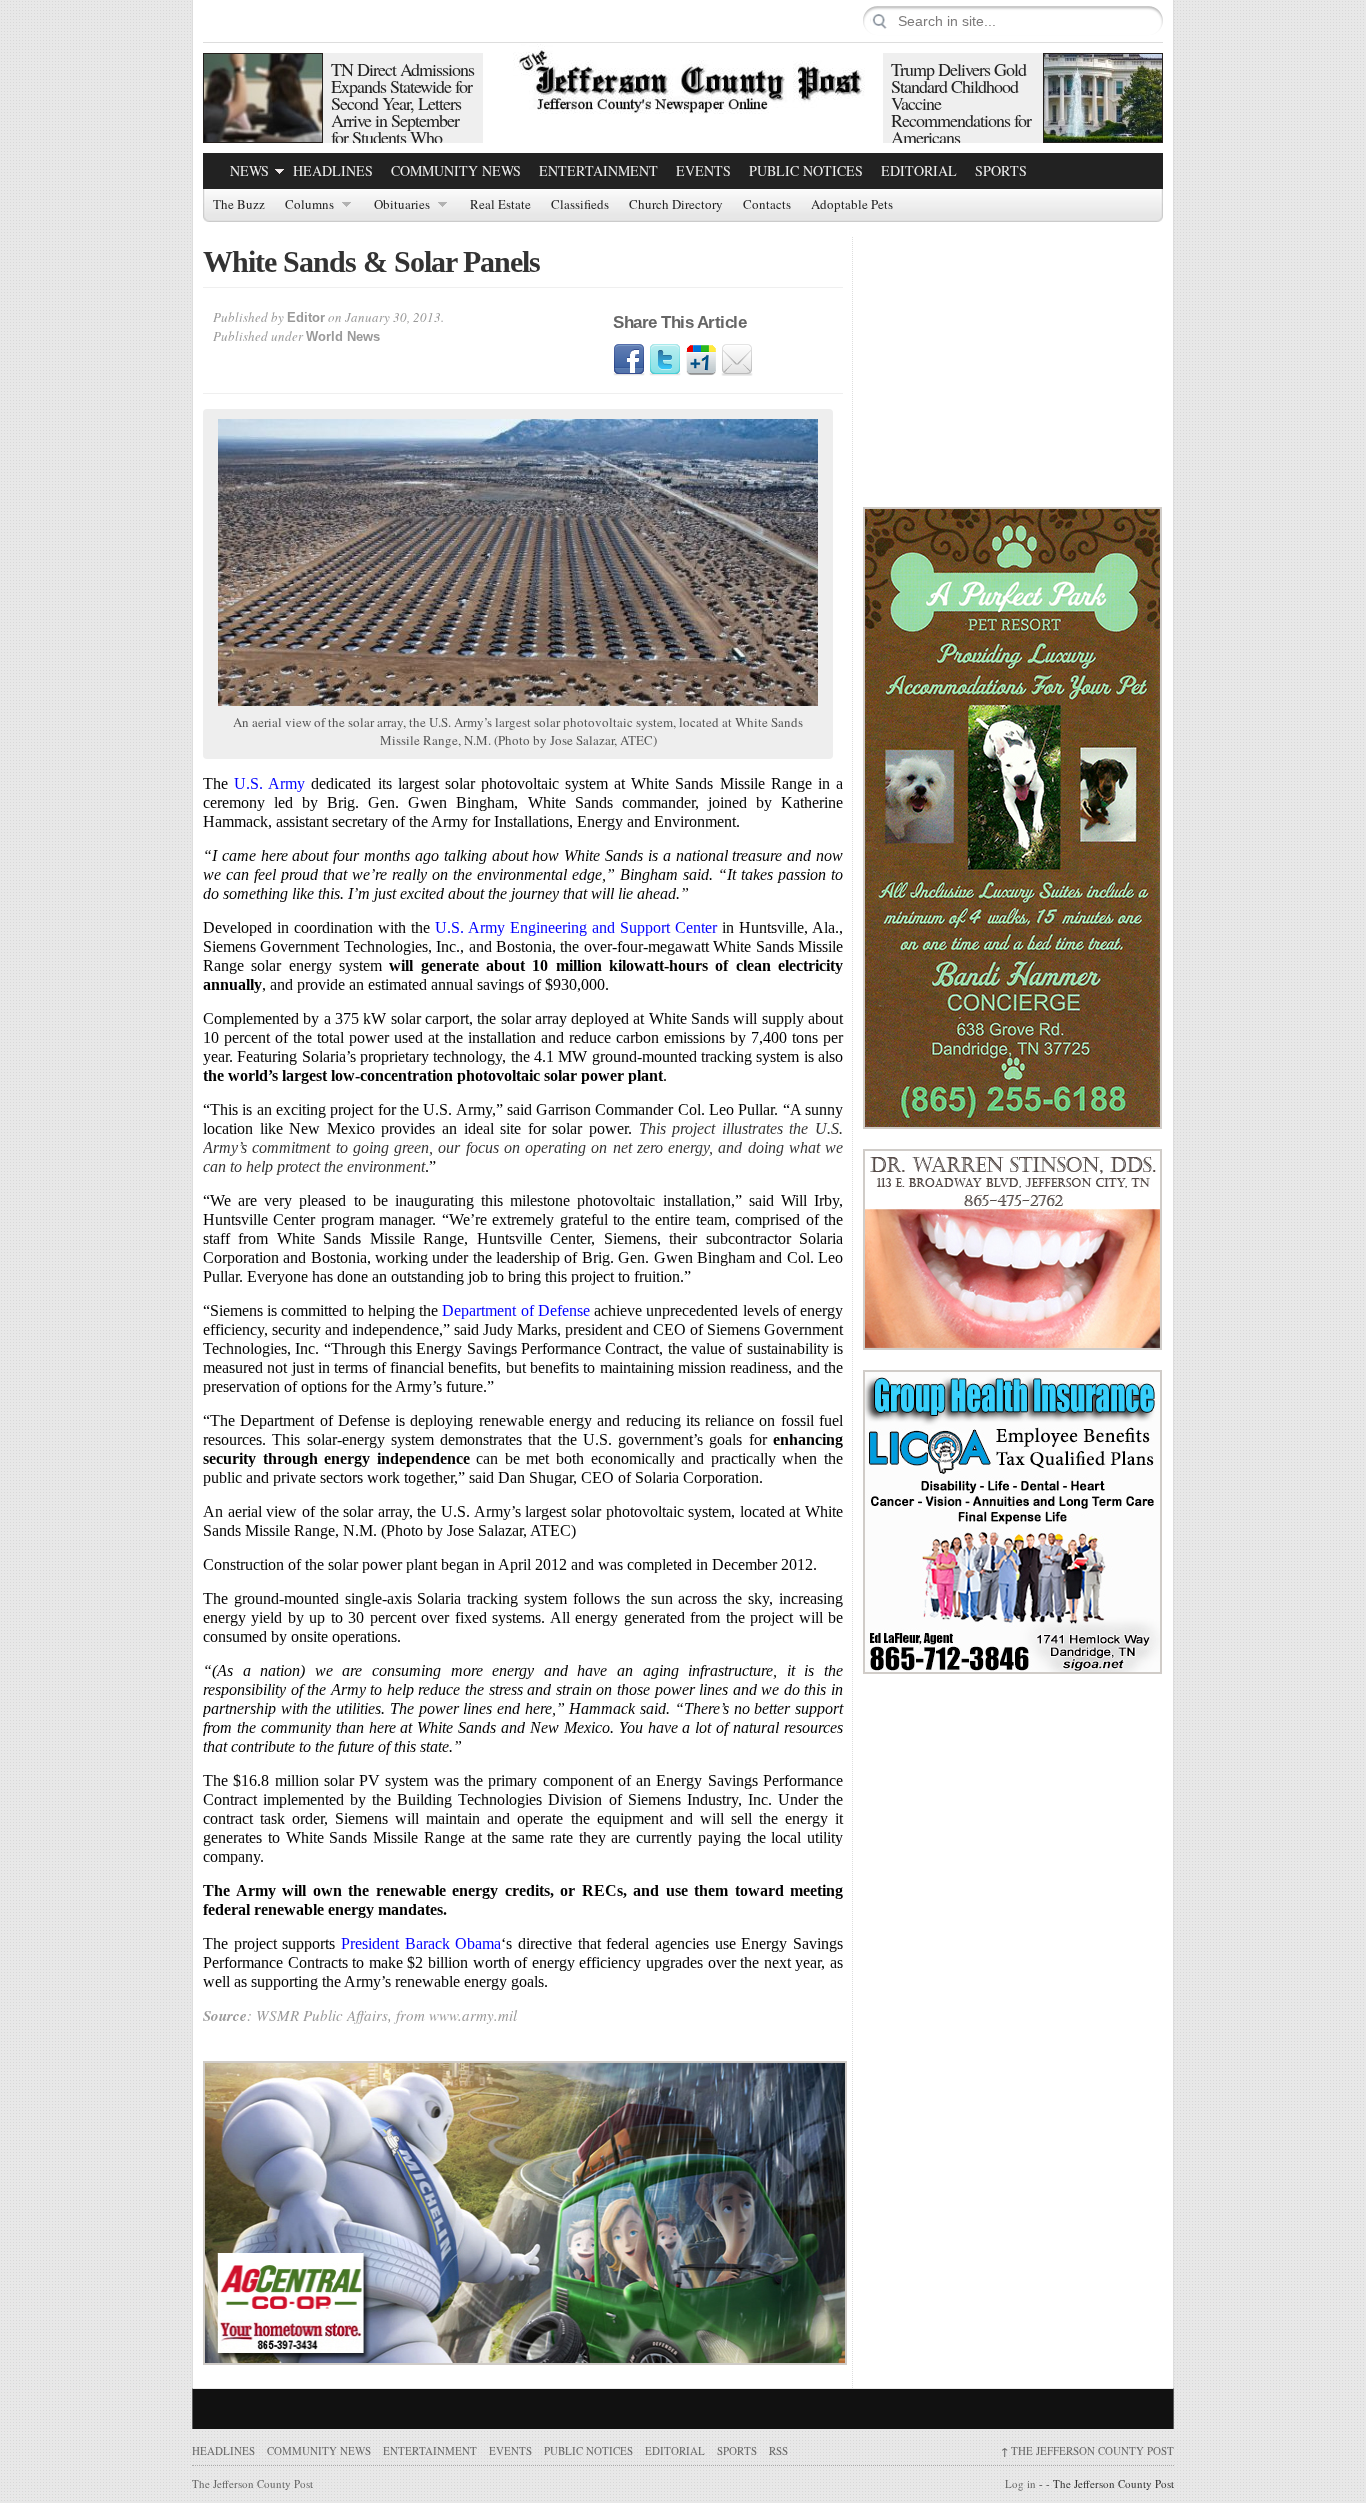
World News (343, 336)
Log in (1020, 2483)
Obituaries (402, 205)
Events (703, 170)
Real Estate (500, 205)
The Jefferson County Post (1087, 2450)
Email (737, 360)
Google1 (701, 360)
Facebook (629, 360)
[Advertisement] (1013, 362)
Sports (1001, 170)
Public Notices (806, 170)
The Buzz (239, 205)
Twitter (665, 360)
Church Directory (676, 205)
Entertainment (598, 170)
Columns (309, 205)
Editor (306, 317)
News (249, 170)
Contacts (767, 205)
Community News (456, 170)
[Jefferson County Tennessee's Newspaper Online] (683, 79)
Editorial (919, 170)
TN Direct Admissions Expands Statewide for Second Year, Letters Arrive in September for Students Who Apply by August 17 (402, 111)
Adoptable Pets (852, 205)
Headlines (333, 170)
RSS (778, 2450)
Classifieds (580, 205)
